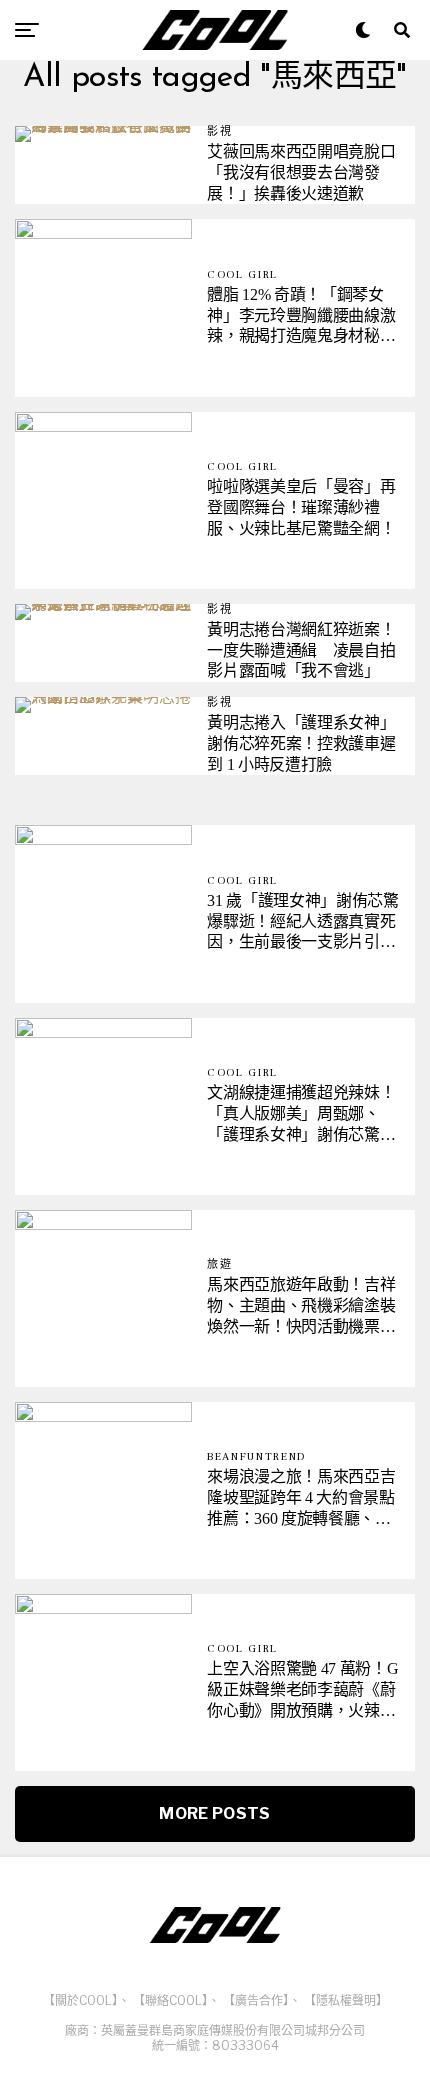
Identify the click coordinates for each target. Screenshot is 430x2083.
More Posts (214, 1813)
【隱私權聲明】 (346, 2000)
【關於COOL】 (80, 2000)
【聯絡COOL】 (170, 2000)
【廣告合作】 (256, 2000)
